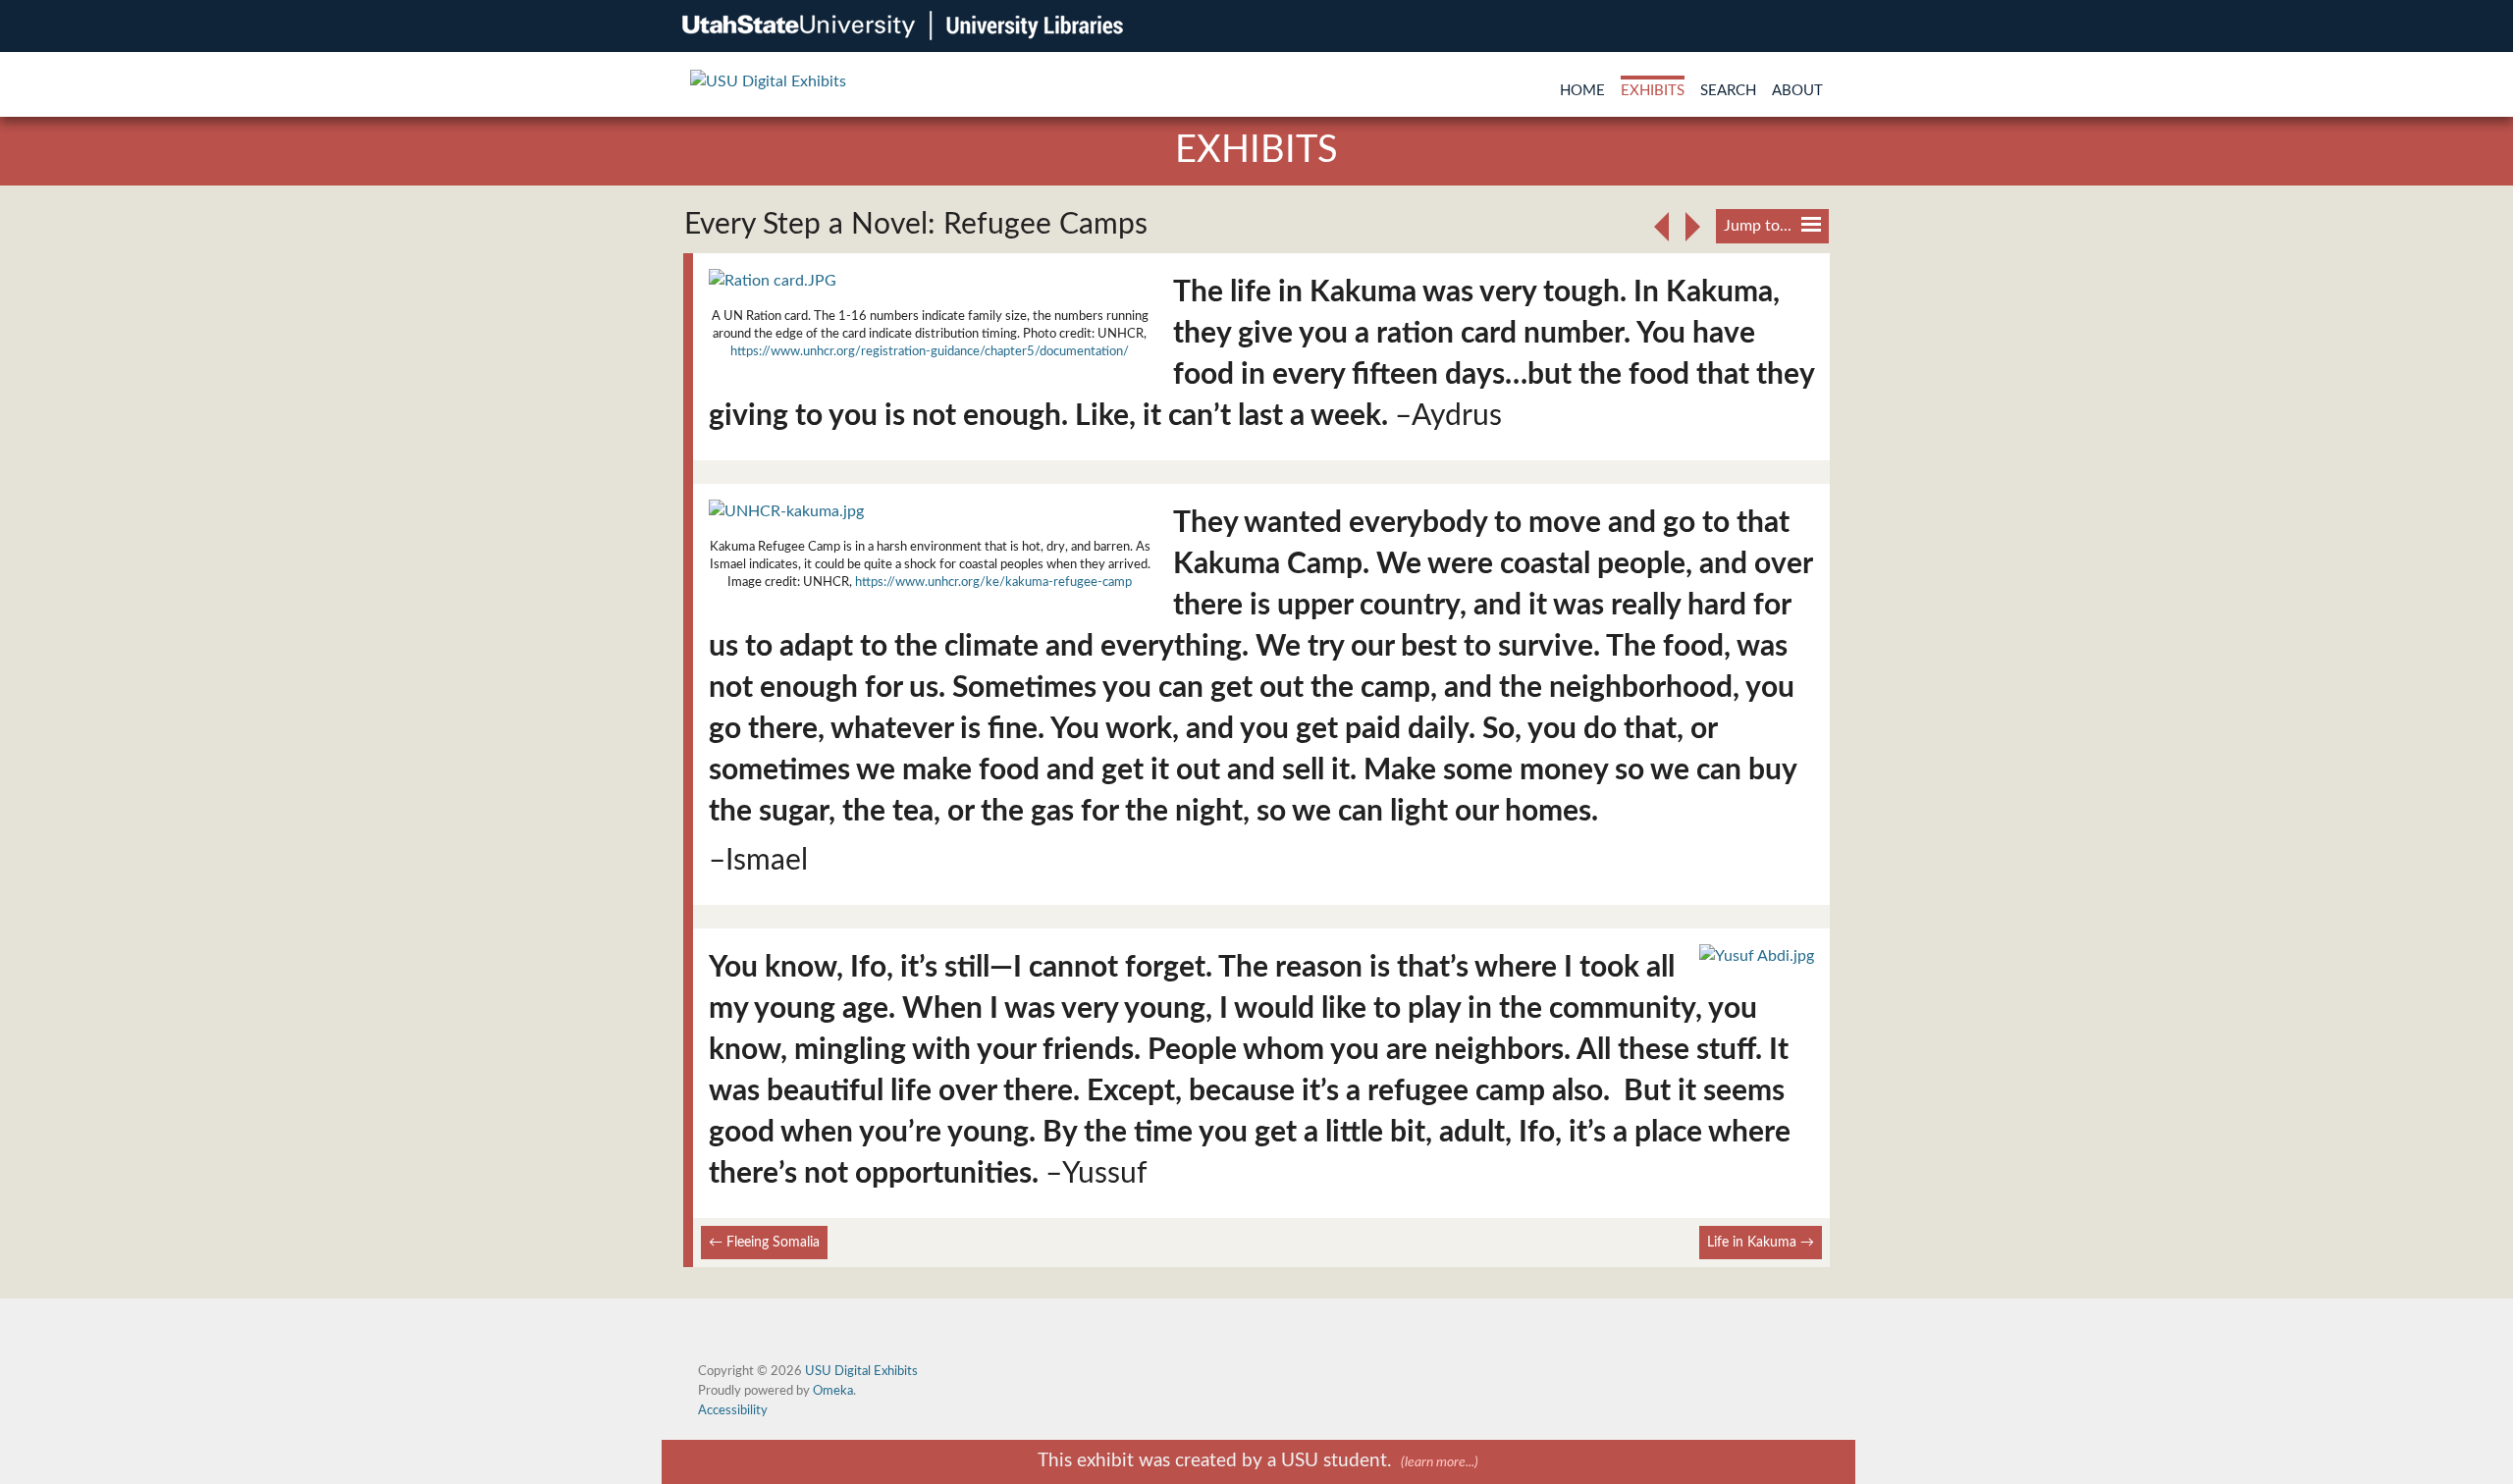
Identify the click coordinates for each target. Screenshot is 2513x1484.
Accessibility (733, 1410)
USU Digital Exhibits (861, 1371)
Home (1582, 91)
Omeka (833, 1391)
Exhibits (1653, 91)
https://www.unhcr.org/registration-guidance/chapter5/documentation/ (930, 351)
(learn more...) (1440, 1462)
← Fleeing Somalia (764, 1242)
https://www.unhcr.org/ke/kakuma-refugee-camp (993, 582)
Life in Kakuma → (1761, 1242)
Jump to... (1758, 226)
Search (1728, 91)
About (1797, 91)
